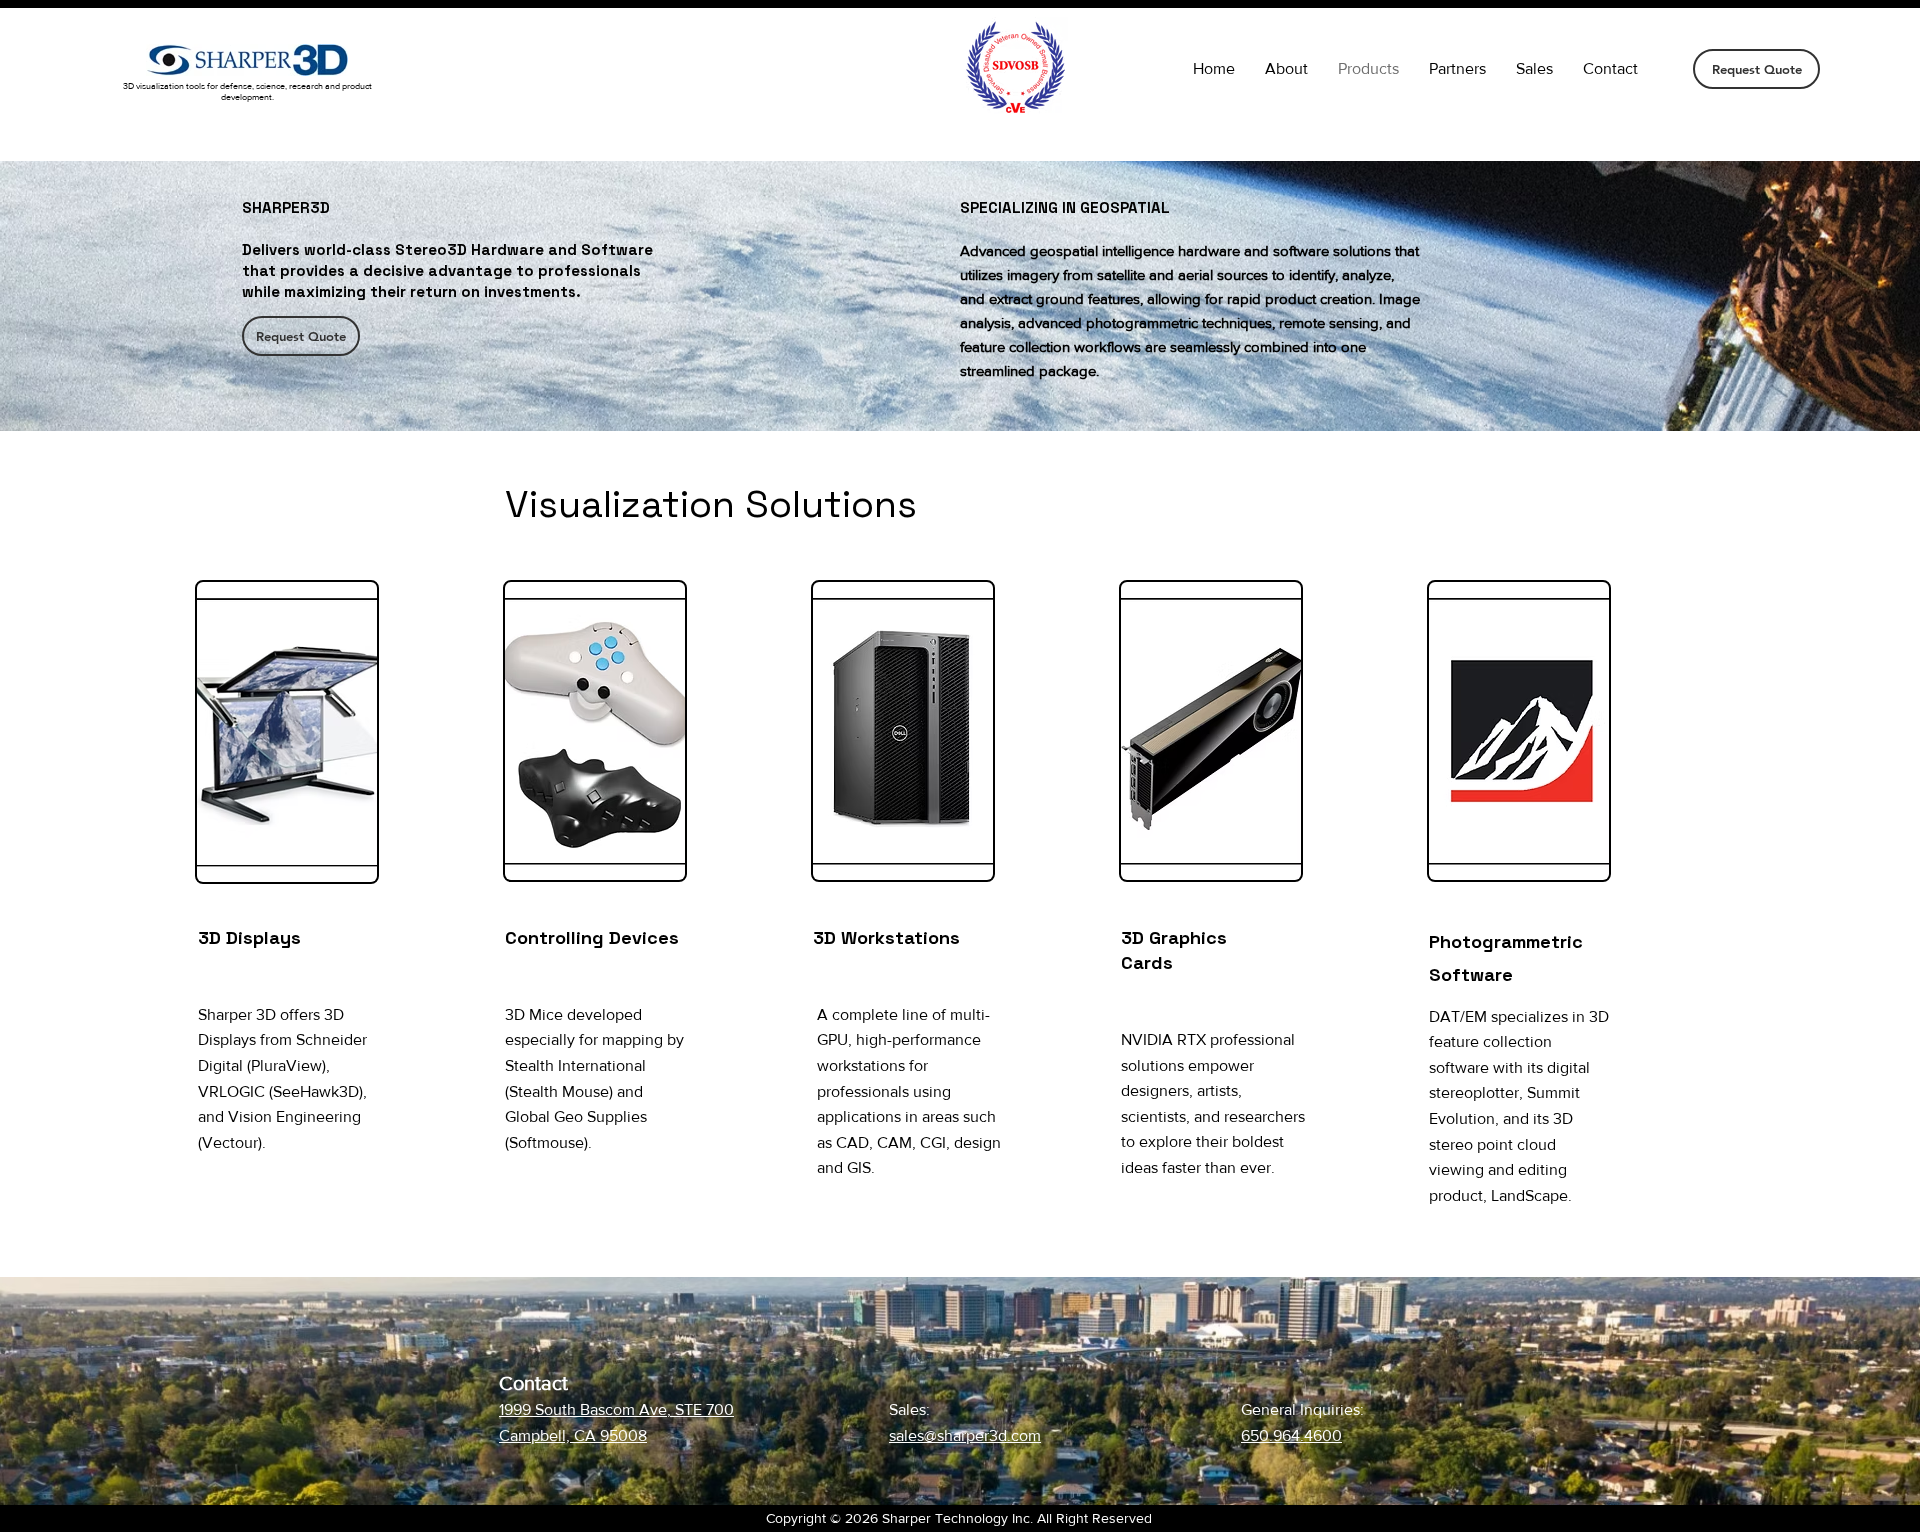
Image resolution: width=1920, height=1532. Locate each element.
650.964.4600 (1291, 1435)
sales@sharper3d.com (965, 1435)
